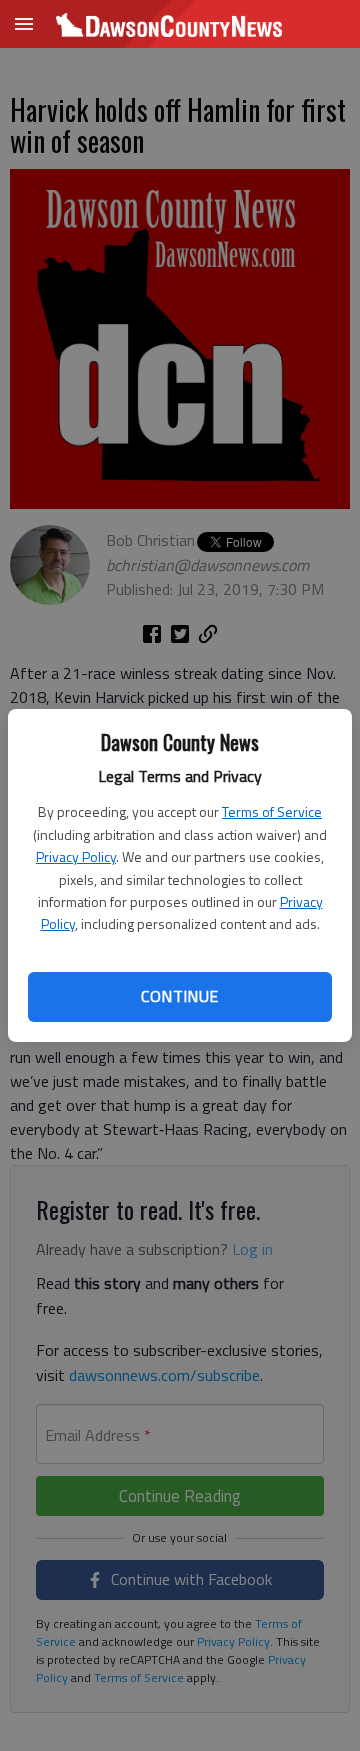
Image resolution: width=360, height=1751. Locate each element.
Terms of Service (272, 811)
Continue (179, 996)
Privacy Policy (76, 856)
